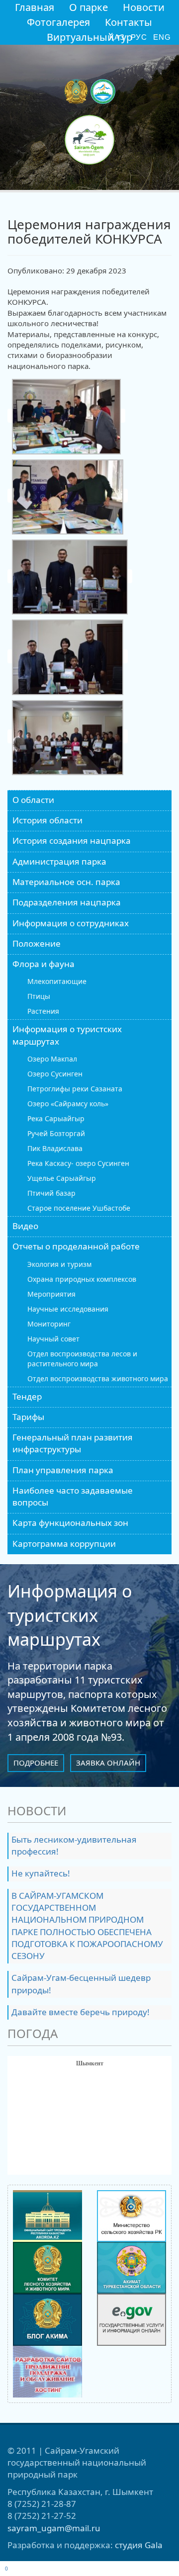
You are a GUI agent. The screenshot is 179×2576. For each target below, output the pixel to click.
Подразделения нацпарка (67, 902)
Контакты (129, 22)
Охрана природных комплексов (82, 1279)
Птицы (39, 996)
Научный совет (53, 1339)
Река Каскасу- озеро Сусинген (78, 1163)
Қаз (117, 37)
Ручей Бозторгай (56, 1133)
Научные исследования (68, 1309)
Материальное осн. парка (66, 882)
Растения (43, 1011)
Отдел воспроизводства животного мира (98, 1378)
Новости (144, 7)
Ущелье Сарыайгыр (62, 1178)
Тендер (27, 1396)
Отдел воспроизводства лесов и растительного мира (82, 1359)
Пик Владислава (55, 1148)
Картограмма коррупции (64, 1544)
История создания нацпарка (72, 841)
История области (47, 820)
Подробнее (36, 1763)
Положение (37, 943)
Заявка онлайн (108, 1763)
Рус (139, 37)
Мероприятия (51, 1294)
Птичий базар (51, 1193)
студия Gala (139, 2545)
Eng (162, 37)
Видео (25, 1226)
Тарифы (28, 1417)
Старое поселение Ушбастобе (79, 1208)
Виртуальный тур (89, 37)
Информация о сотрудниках (71, 923)
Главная (35, 7)
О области (33, 800)
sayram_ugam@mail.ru (54, 2528)
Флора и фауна (44, 964)
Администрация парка (59, 861)
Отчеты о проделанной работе (76, 1246)
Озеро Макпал (52, 1059)
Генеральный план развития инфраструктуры (73, 1443)
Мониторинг (49, 1324)
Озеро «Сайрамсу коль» (68, 1104)
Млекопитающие (57, 981)
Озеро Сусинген (55, 1074)
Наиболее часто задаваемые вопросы (73, 1496)
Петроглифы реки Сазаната (75, 1089)
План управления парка (63, 1470)
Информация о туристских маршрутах (67, 1035)
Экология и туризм (59, 1264)
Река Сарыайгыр (56, 1118)
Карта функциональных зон (70, 1523)
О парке (89, 7)
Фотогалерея (58, 22)
